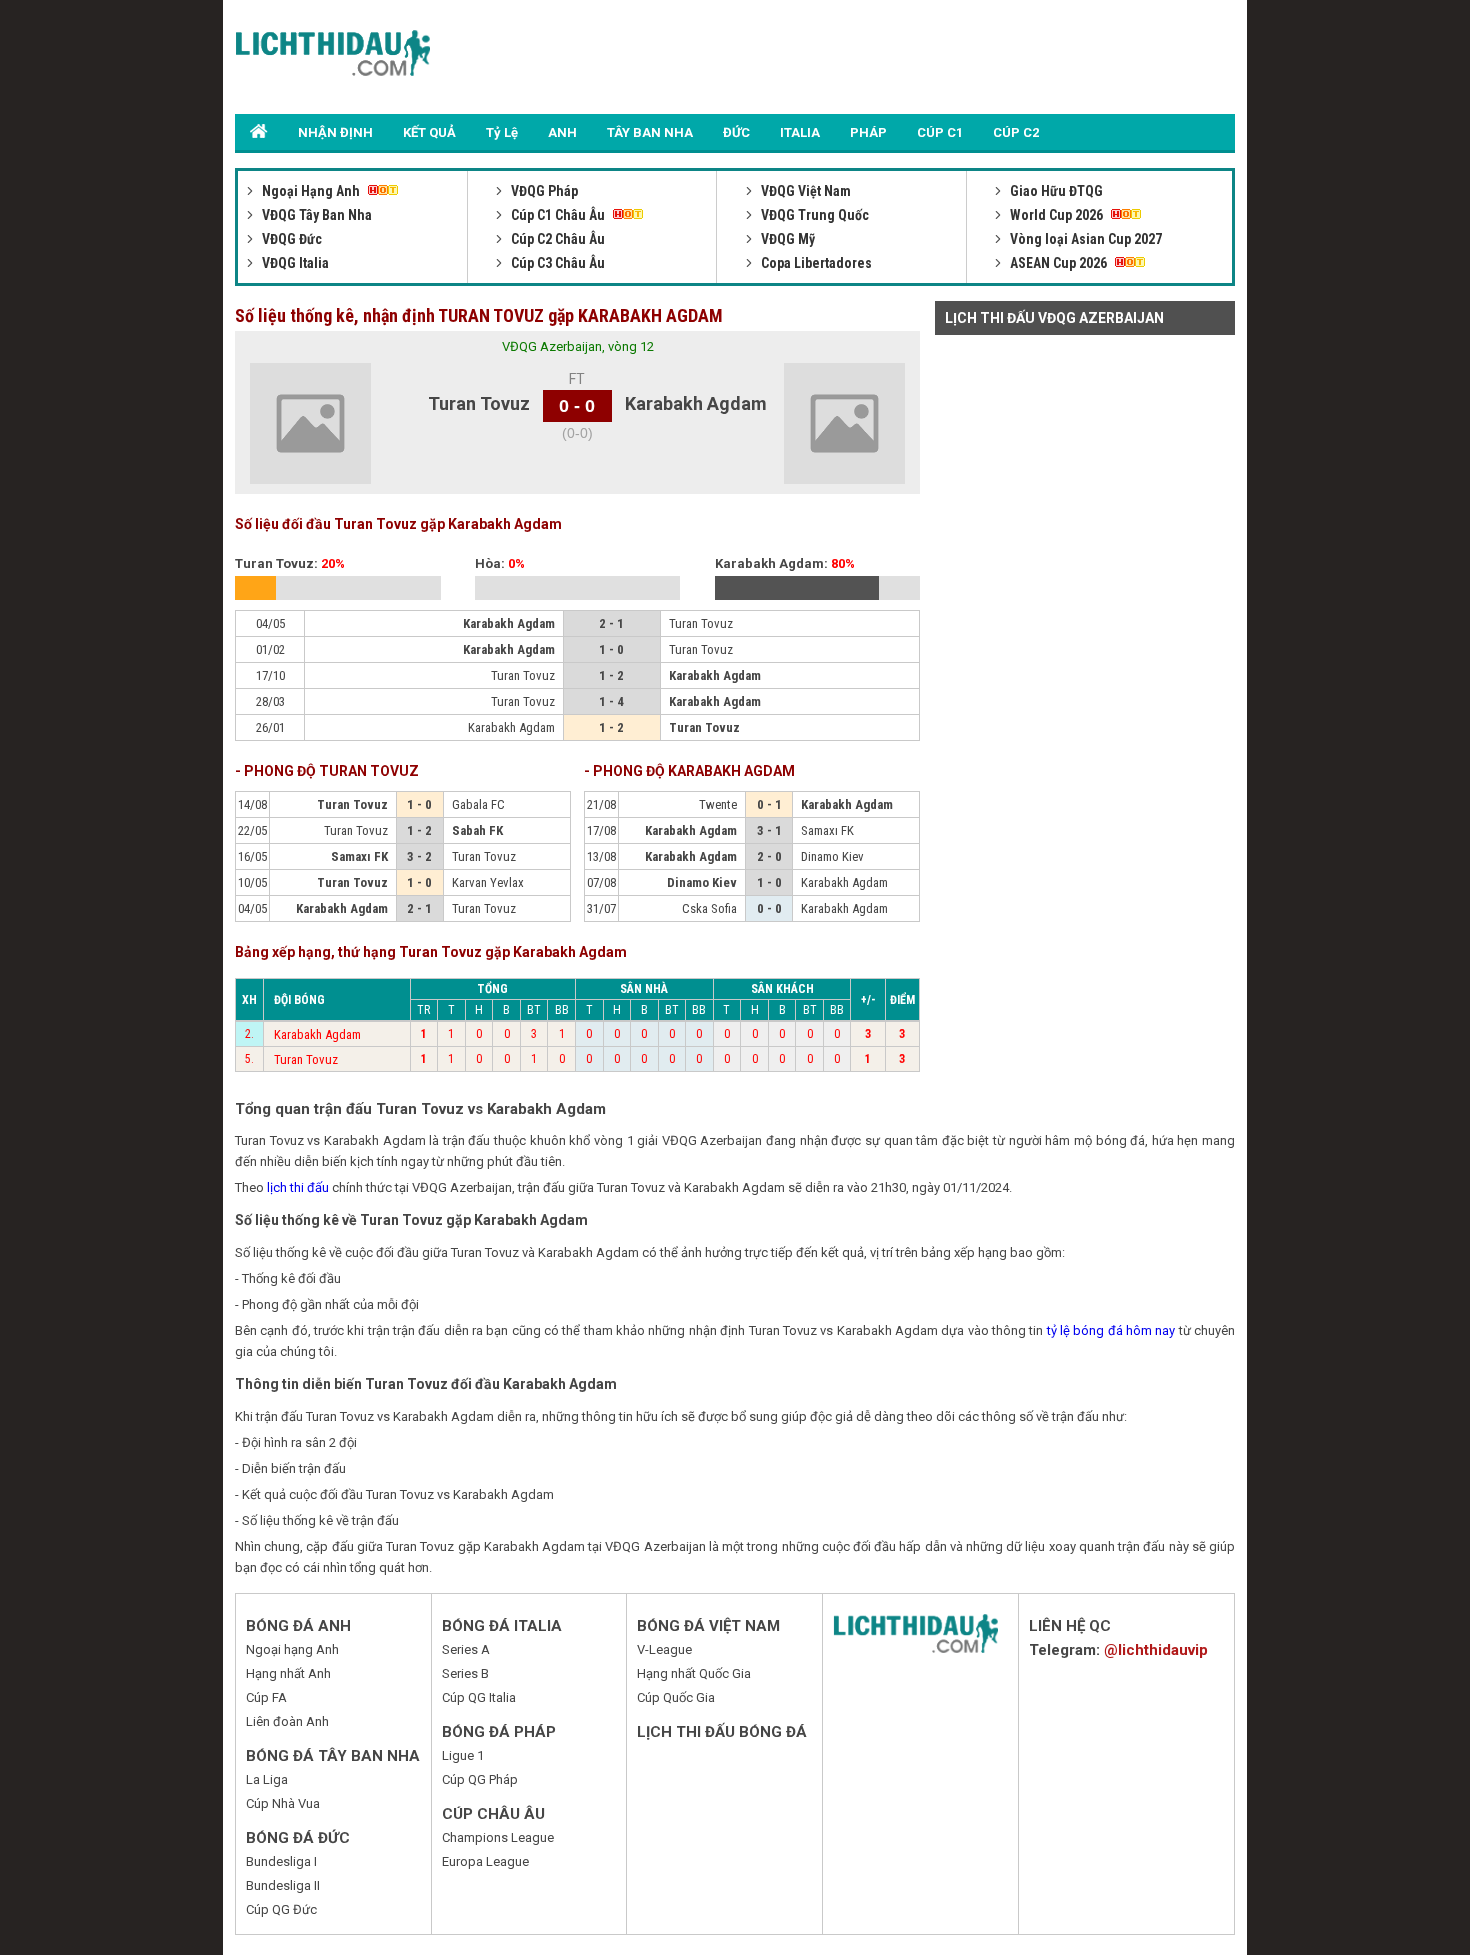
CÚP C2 (1016, 132)
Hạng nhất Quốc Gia (694, 1673)
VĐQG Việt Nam (804, 191)
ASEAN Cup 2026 (1058, 263)
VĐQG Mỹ (786, 239)
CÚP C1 (940, 132)
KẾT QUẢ (429, 132)
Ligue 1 (463, 1755)
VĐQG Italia (294, 263)
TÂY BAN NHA (650, 132)
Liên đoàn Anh (287, 1721)
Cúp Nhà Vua (283, 1803)
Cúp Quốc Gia (676, 1697)
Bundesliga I (281, 1861)
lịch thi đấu (298, 1187)
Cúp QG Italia (479, 1697)
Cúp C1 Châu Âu (558, 215)
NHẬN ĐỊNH (335, 132)
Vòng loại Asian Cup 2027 (1084, 239)
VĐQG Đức (290, 239)
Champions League (498, 1837)
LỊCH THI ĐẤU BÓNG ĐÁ (722, 1732)
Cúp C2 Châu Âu (556, 239)
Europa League (485, 1861)
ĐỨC (736, 132)
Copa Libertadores (815, 263)
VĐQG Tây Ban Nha (315, 215)
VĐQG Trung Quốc (813, 215)
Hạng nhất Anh (288, 1673)
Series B (465, 1673)
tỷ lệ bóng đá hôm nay (1111, 1330)
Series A (466, 1649)
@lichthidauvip (1156, 1650)
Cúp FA (266, 1697)
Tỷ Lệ (502, 132)
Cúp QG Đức (281, 1909)
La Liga (267, 1779)
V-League (664, 1649)
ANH (562, 132)
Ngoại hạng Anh (292, 1649)
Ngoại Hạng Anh (311, 191)
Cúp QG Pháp (480, 1779)
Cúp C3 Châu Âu (556, 263)
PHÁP (868, 132)
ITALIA (800, 132)
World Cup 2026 (1056, 215)
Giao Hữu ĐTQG (1055, 191)
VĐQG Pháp (543, 191)
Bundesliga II (283, 1885)
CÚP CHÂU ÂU (493, 1814)
